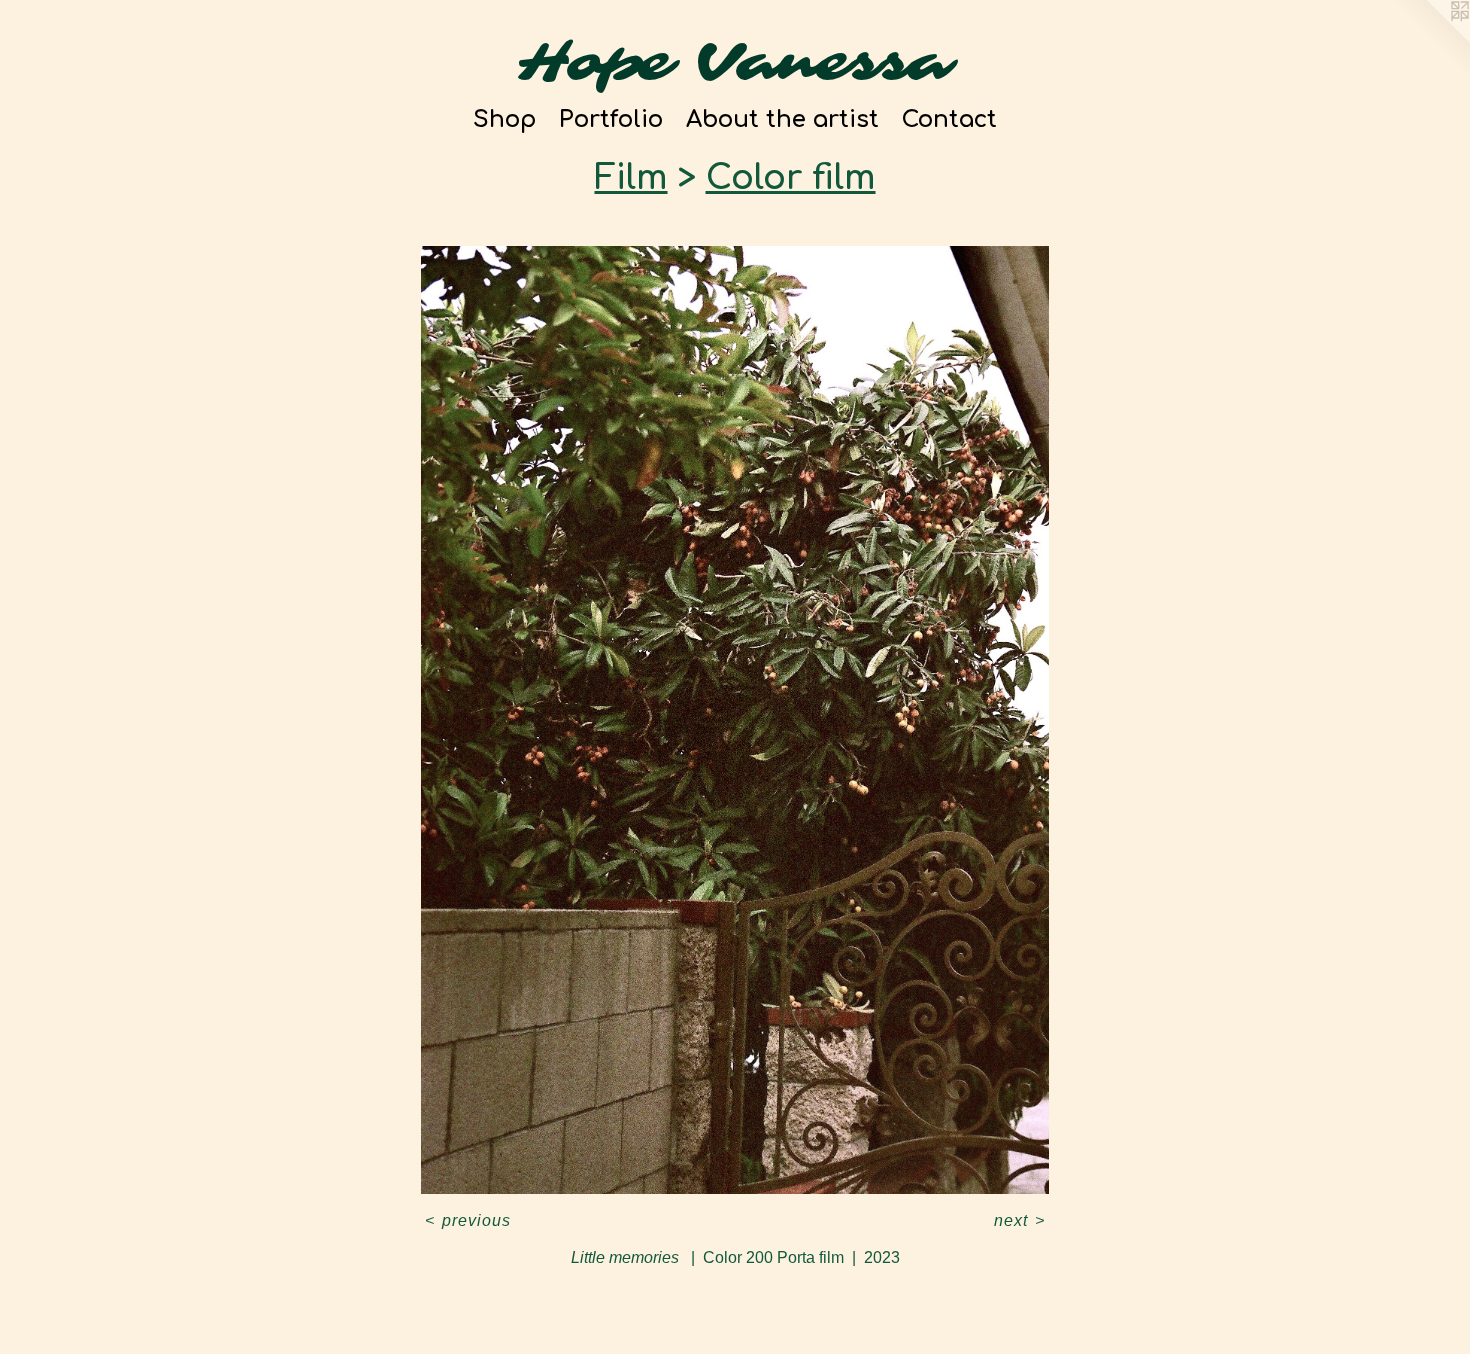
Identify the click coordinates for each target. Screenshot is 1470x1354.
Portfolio (611, 119)
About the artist (782, 119)
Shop (504, 119)
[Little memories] (735, 720)
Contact (949, 119)
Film (631, 178)
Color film (791, 178)
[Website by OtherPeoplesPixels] (1430, 40)
